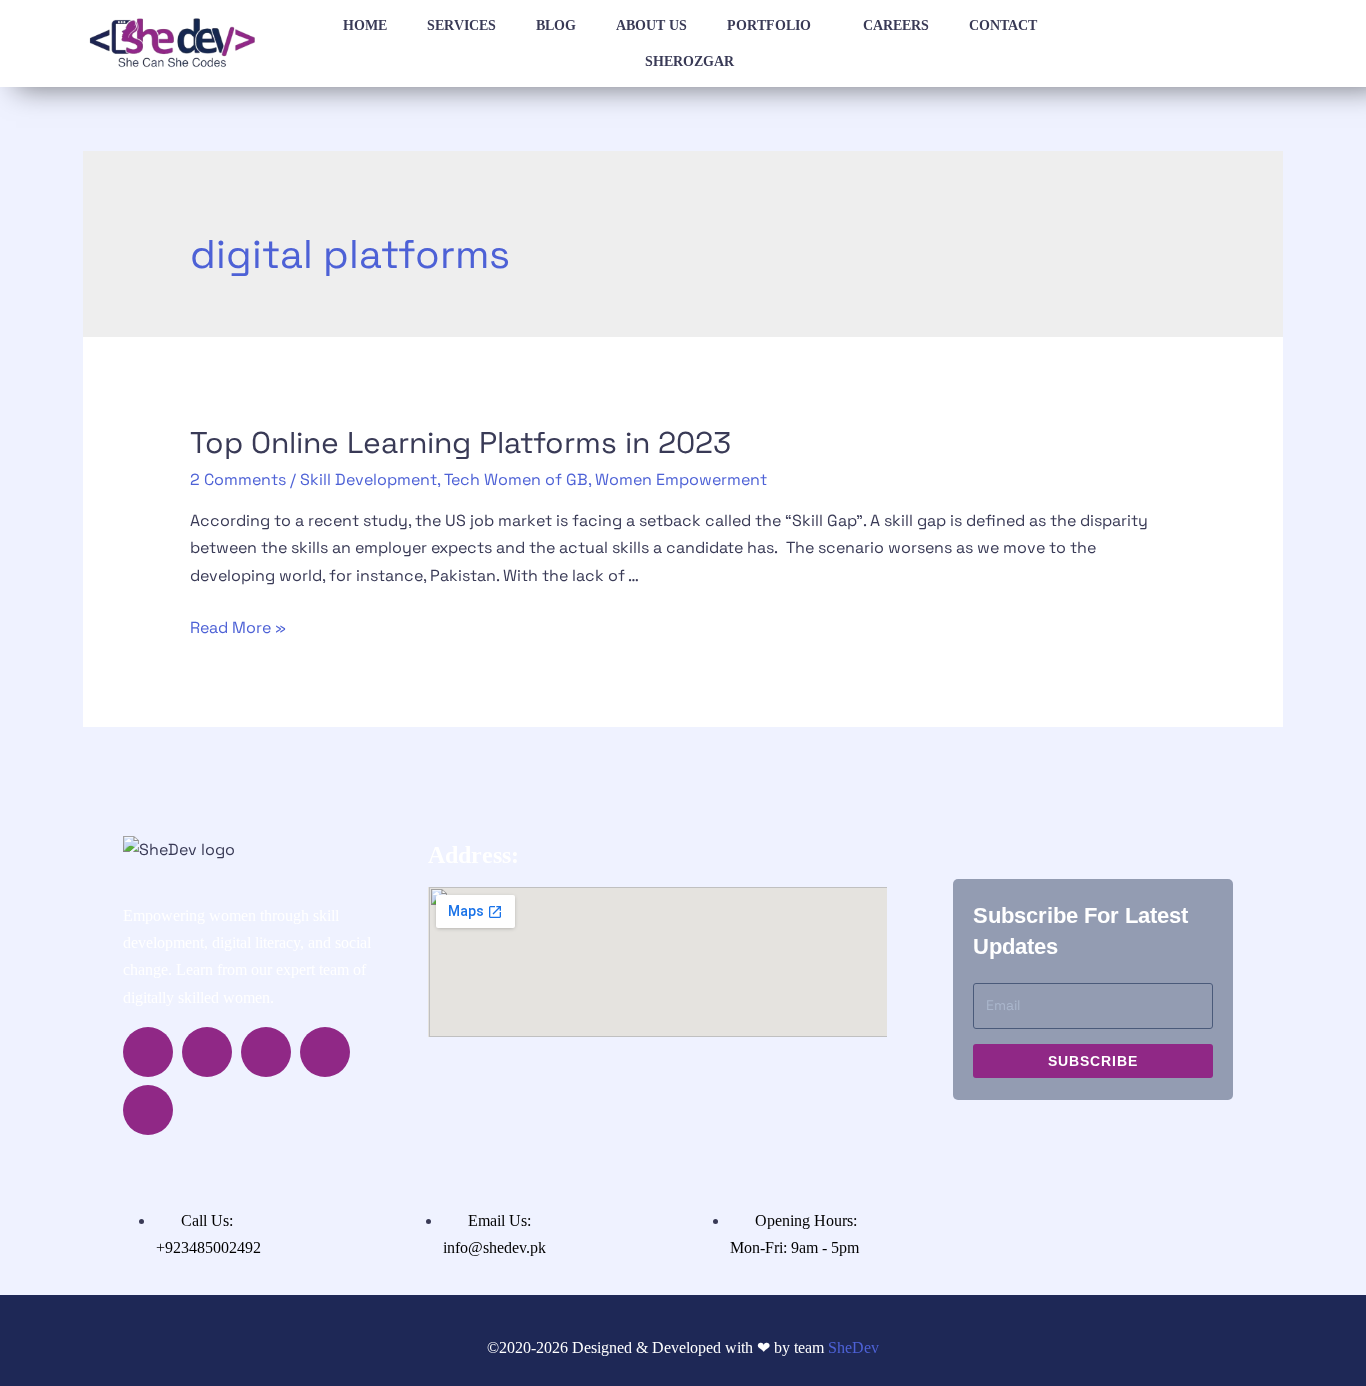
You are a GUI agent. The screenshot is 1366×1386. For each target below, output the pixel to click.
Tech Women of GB (516, 479)
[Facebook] (148, 1052)
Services (461, 25)
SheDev (853, 1347)
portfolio (769, 25)
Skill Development (368, 479)
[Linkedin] (325, 1052)
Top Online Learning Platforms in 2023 (460, 442)
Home (365, 25)
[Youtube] (148, 1110)
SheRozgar (689, 61)
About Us (651, 25)
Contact (1003, 25)
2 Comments (238, 479)
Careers (896, 25)
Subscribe (1093, 1061)
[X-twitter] (266, 1052)
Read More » (238, 627)
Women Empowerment (681, 479)
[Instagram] (207, 1052)
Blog (556, 25)
